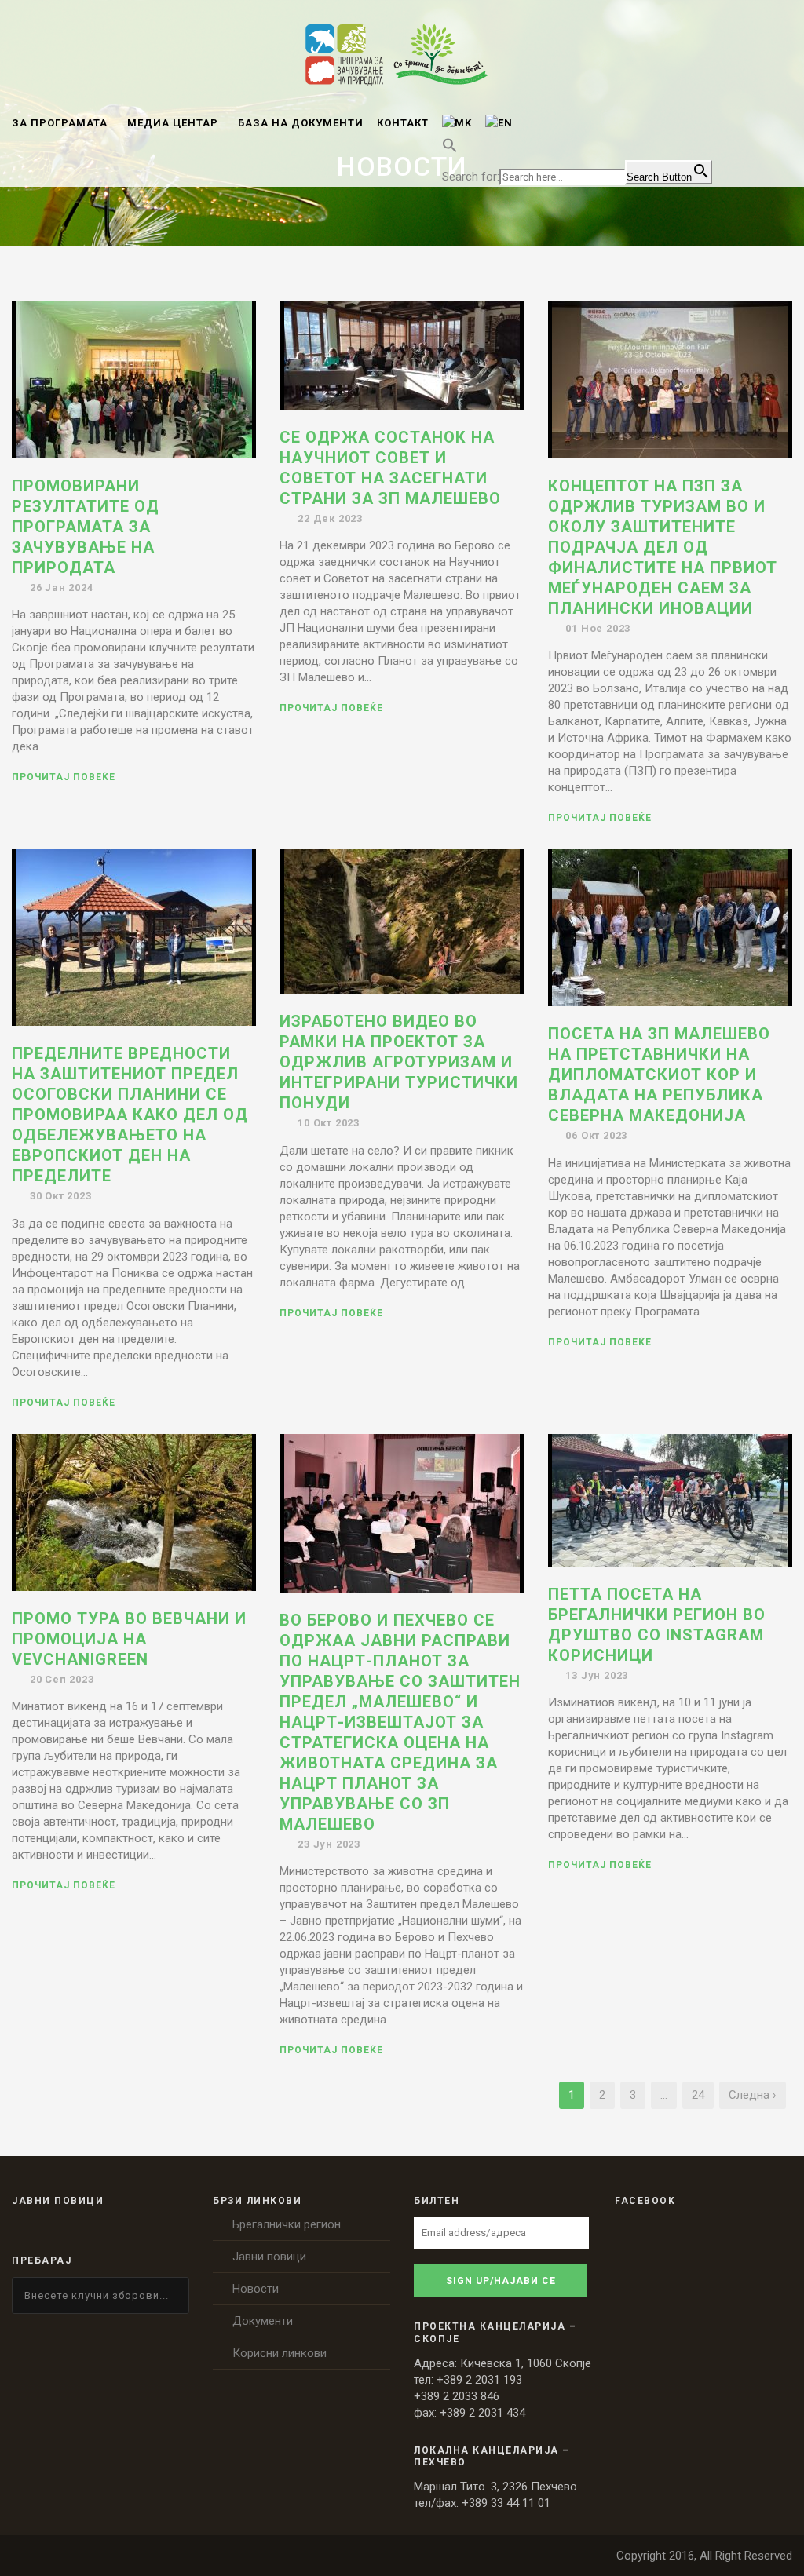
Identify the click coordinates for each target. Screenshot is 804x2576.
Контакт (403, 123)
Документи (263, 2321)
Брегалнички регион (287, 2224)
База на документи (301, 123)
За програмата (60, 123)
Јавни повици (269, 2257)
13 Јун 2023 (597, 1675)
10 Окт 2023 (329, 1123)
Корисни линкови (280, 2353)
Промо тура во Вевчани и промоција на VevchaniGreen (129, 1639)
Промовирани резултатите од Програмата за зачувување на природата (86, 527)
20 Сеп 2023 (62, 1679)
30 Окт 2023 (61, 1196)
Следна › (753, 2095)
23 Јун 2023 (329, 1844)
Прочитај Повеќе (64, 777)
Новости (256, 2289)
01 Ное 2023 (598, 628)
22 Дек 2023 (330, 518)
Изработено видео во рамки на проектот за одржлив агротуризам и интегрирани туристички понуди (399, 1062)
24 (698, 2095)
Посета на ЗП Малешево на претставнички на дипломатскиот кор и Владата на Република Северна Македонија (659, 1075)
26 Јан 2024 (62, 587)
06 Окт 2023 (596, 1135)
